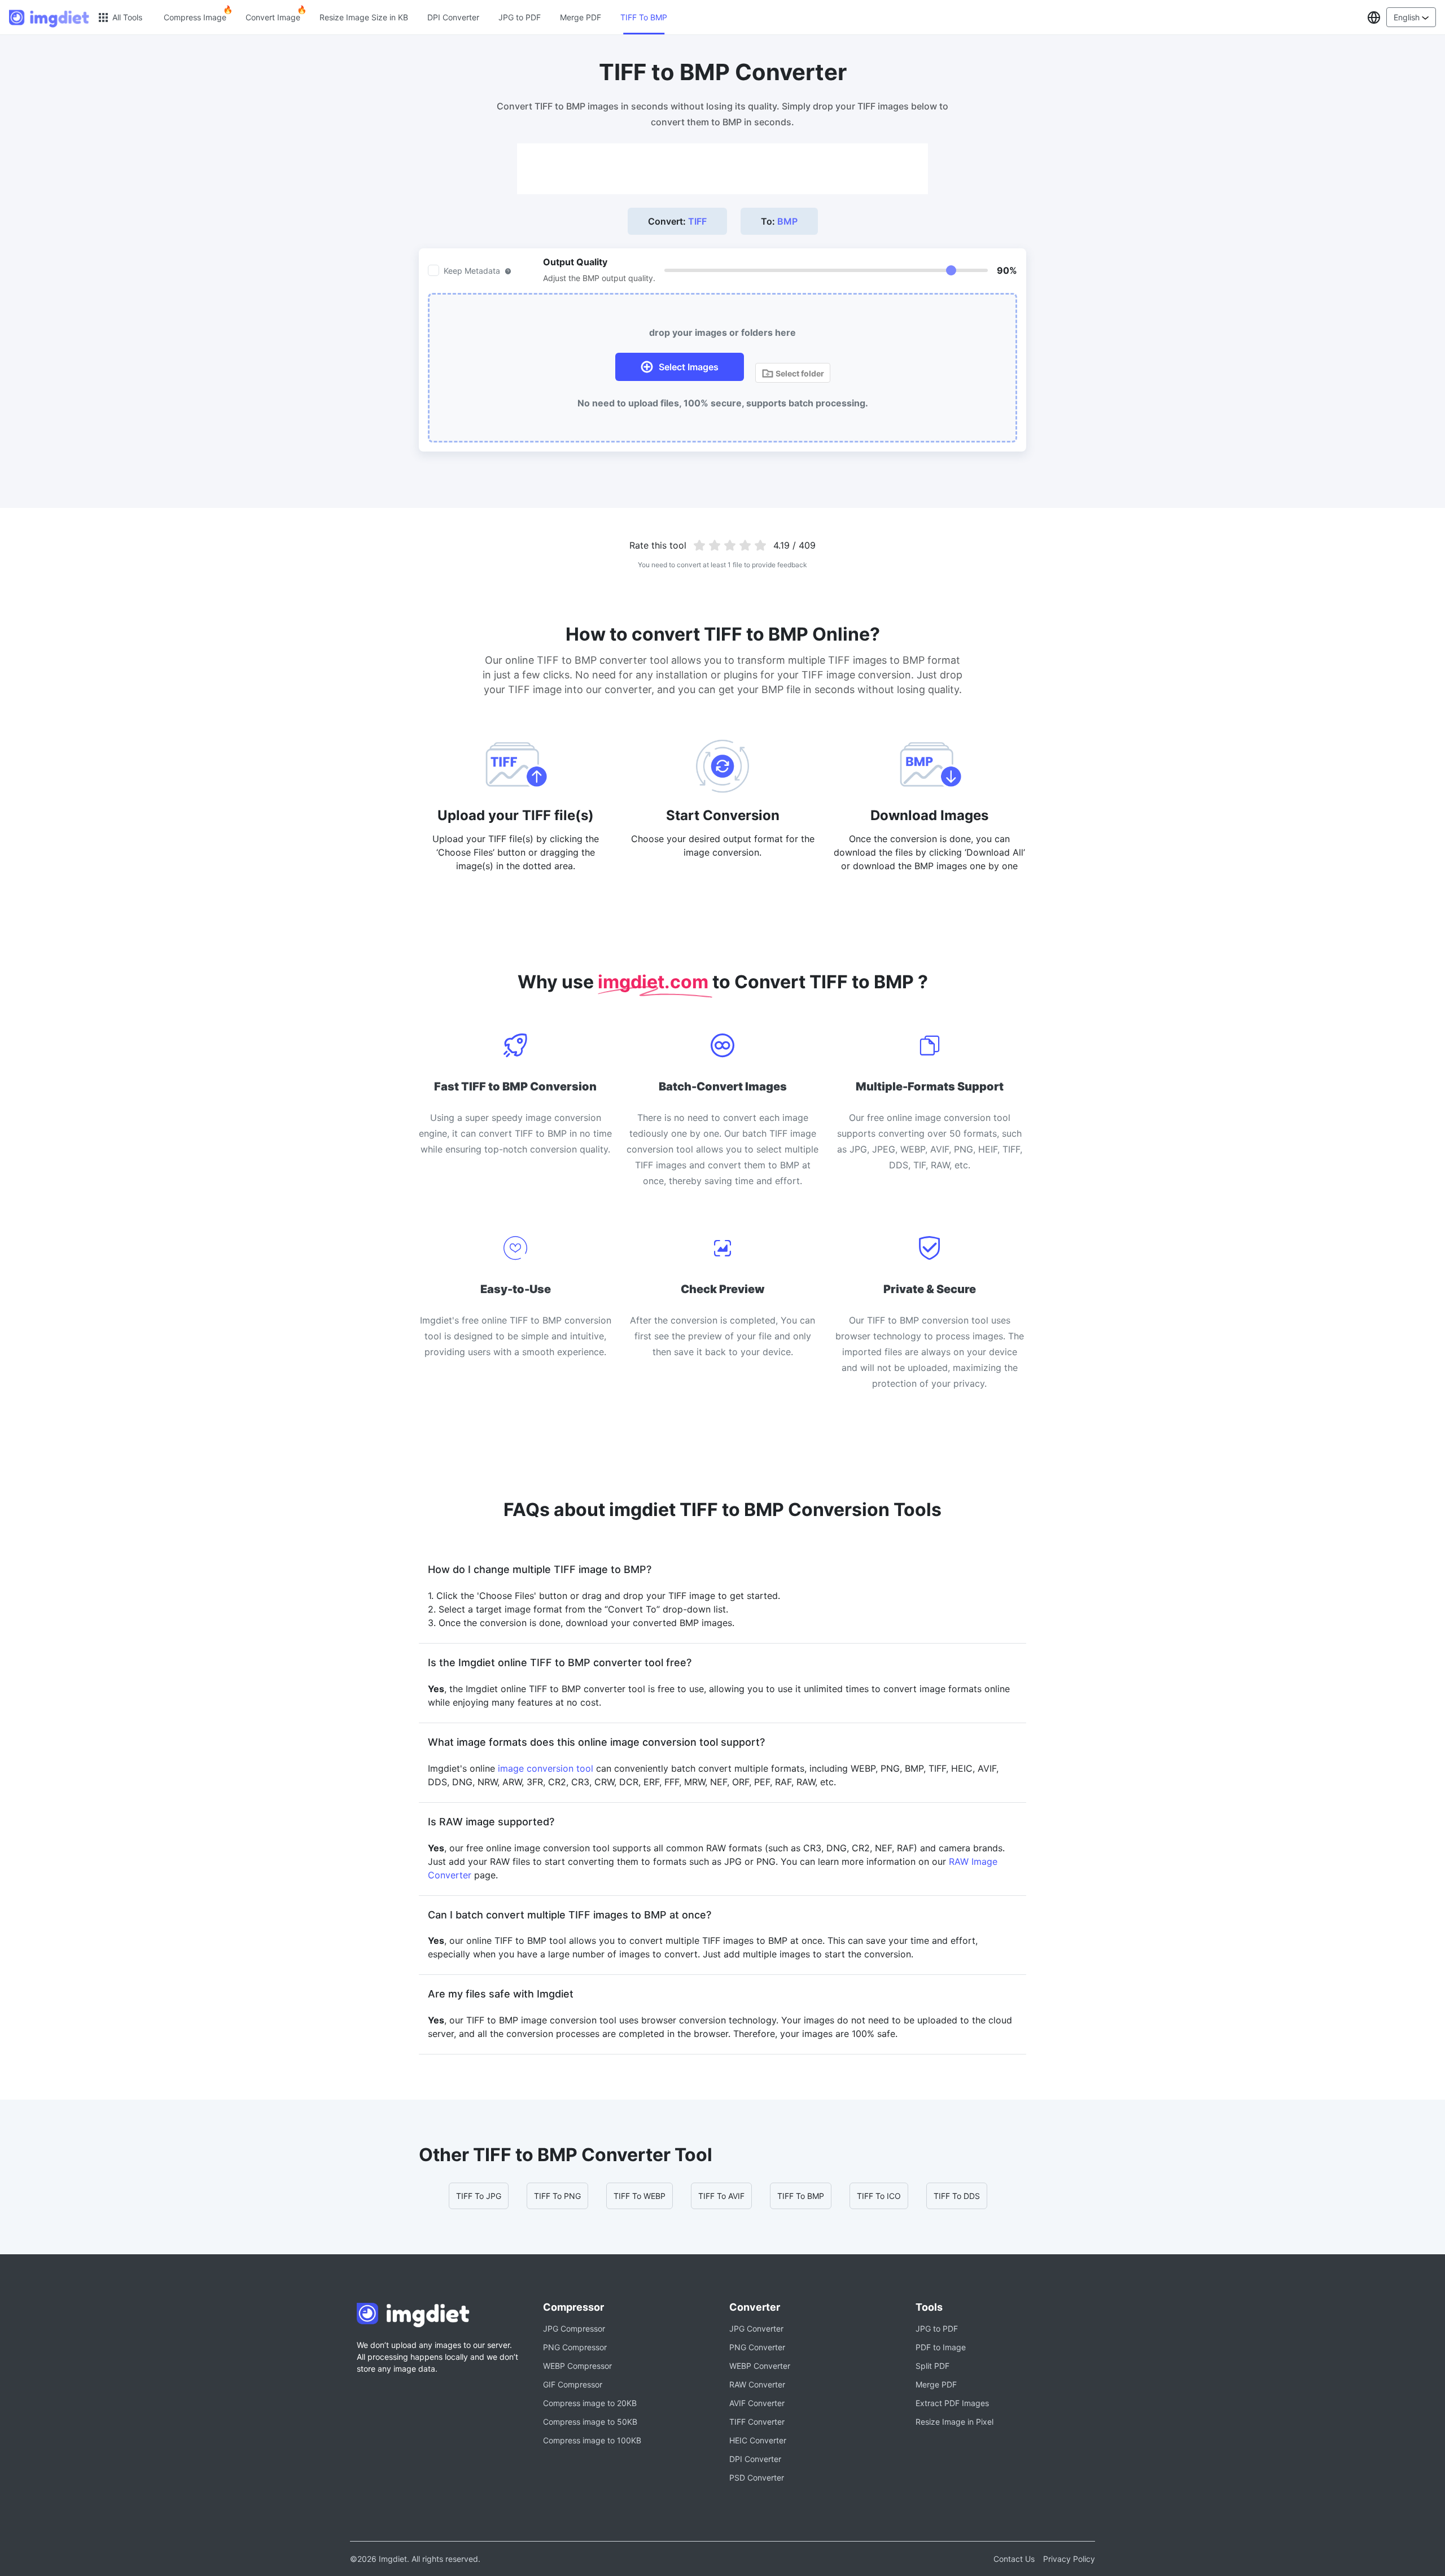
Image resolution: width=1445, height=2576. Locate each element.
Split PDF (932, 2366)
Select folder (799, 373)
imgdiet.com (655, 982)
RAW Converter (757, 2384)
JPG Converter (756, 2329)
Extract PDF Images (952, 2403)
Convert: (677, 221)
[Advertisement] (722, 169)
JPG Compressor (574, 2329)
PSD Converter (757, 2478)
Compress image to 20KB (590, 2403)
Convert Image (273, 17)
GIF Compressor (573, 2384)
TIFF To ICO (879, 2196)
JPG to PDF (520, 17)
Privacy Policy (1069, 2559)
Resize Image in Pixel (954, 2422)
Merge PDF (581, 17)
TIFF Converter (757, 2422)
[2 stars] (715, 545)
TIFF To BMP (644, 17)
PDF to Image (941, 2347)
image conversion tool (546, 1768)
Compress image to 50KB (590, 2422)
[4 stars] (745, 545)
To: (779, 221)
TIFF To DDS (957, 2196)
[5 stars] (760, 545)
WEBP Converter (760, 2366)
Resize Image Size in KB (364, 17)
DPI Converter (453, 17)
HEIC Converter (758, 2440)
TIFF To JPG (479, 2196)
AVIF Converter (757, 2403)
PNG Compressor (575, 2347)
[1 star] (700, 545)
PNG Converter (757, 2347)
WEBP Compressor (577, 2366)
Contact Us (1014, 2559)
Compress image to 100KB (592, 2440)
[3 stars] (730, 545)
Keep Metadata (472, 271)
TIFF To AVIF (721, 2196)
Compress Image (195, 17)
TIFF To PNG (557, 2196)
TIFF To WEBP (640, 2196)
